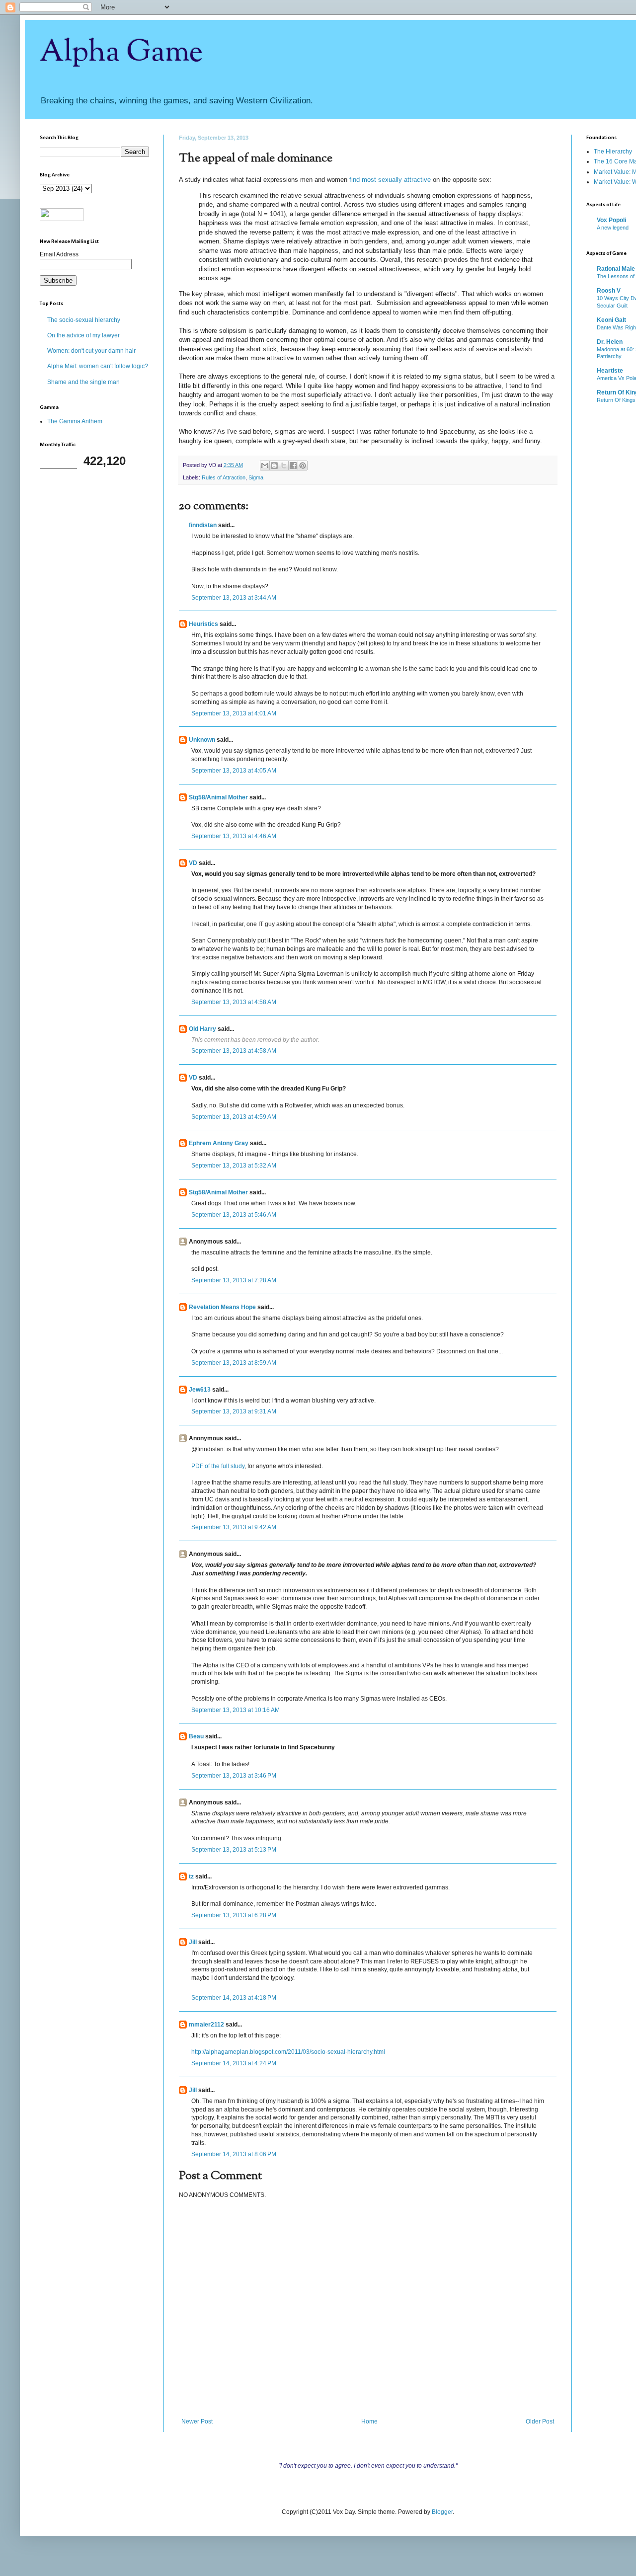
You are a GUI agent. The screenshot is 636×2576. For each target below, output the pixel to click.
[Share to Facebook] (293, 466)
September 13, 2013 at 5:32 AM (234, 1166)
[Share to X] (284, 466)
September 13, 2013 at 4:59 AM (234, 1117)
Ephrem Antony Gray (219, 1143)
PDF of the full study (218, 1466)
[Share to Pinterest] (303, 466)
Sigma (256, 477)
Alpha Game (121, 53)
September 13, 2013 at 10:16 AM (236, 1710)
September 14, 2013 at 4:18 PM (234, 1998)
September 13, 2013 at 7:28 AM (234, 1280)
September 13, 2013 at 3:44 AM (234, 598)
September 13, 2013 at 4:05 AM (234, 771)
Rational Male (616, 269)
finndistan (203, 525)
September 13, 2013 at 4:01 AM (234, 713)
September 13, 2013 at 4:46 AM (234, 836)
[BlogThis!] (274, 466)
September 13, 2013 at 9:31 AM (234, 1411)
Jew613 (200, 1390)
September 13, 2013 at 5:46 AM (234, 1215)
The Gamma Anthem (75, 421)
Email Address (59, 254)
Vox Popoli (611, 220)
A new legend (613, 228)
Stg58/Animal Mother (218, 797)
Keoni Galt (611, 320)
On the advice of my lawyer (83, 335)
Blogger (442, 2512)
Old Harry (202, 1029)
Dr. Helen (610, 342)
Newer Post (197, 2421)
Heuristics (203, 624)
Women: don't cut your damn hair (91, 351)
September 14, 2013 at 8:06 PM (234, 2154)
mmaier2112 (206, 2025)
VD (193, 863)
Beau (196, 1736)
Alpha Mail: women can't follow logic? (98, 366)
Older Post (540, 2421)
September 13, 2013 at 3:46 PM (234, 1776)
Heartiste (610, 371)
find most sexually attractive (390, 180)
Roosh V (609, 291)
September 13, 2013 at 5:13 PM (234, 1850)
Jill (193, 1942)
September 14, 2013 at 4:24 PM (234, 2063)
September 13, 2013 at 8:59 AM (234, 1363)
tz (191, 1876)
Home (369, 2421)
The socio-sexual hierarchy (84, 320)
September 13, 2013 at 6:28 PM (234, 1915)
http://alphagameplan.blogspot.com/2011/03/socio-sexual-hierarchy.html (288, 2052)
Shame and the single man (83, 382)
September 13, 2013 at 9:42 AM (234, 1527)
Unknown (202, 740)
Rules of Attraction (224, 477)
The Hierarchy (613, 152)
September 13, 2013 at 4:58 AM (234, 1002)
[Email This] (265, 466)
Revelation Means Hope (222, 1307)
